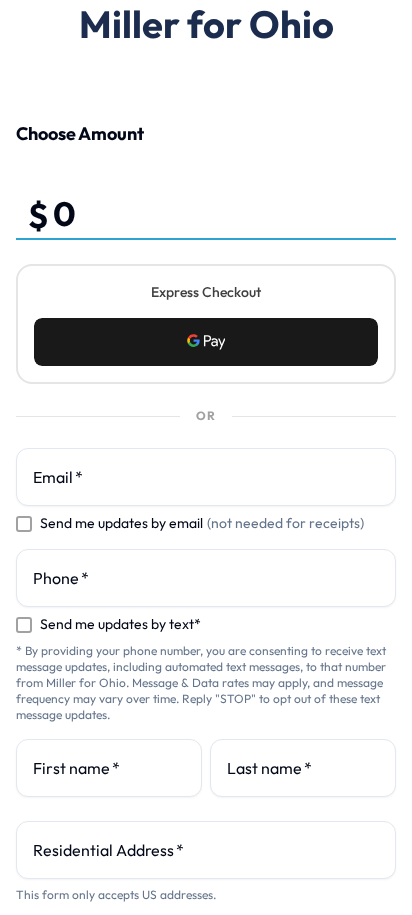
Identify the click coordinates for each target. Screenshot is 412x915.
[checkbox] (24, 524)
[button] (206, 342)
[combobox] (206, 850)
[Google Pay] (206, 342)
